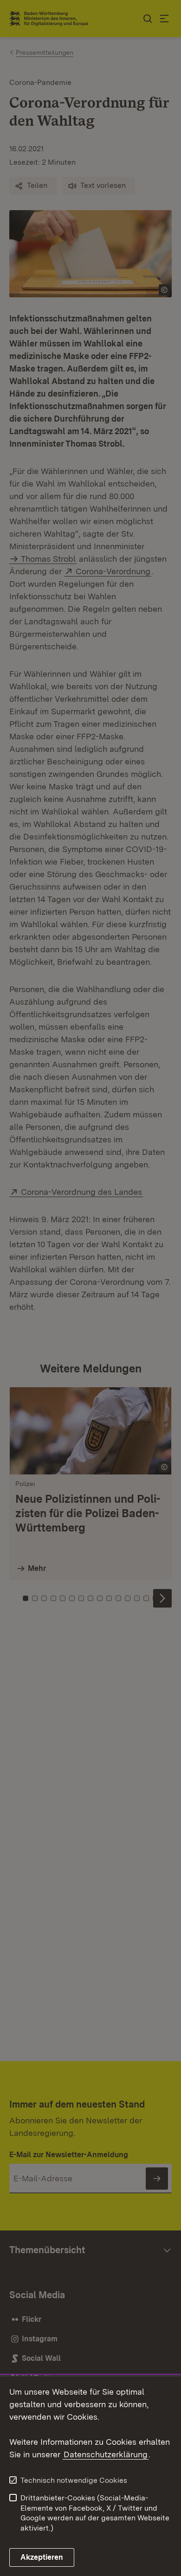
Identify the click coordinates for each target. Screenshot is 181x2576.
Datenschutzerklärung (106, 2454)
